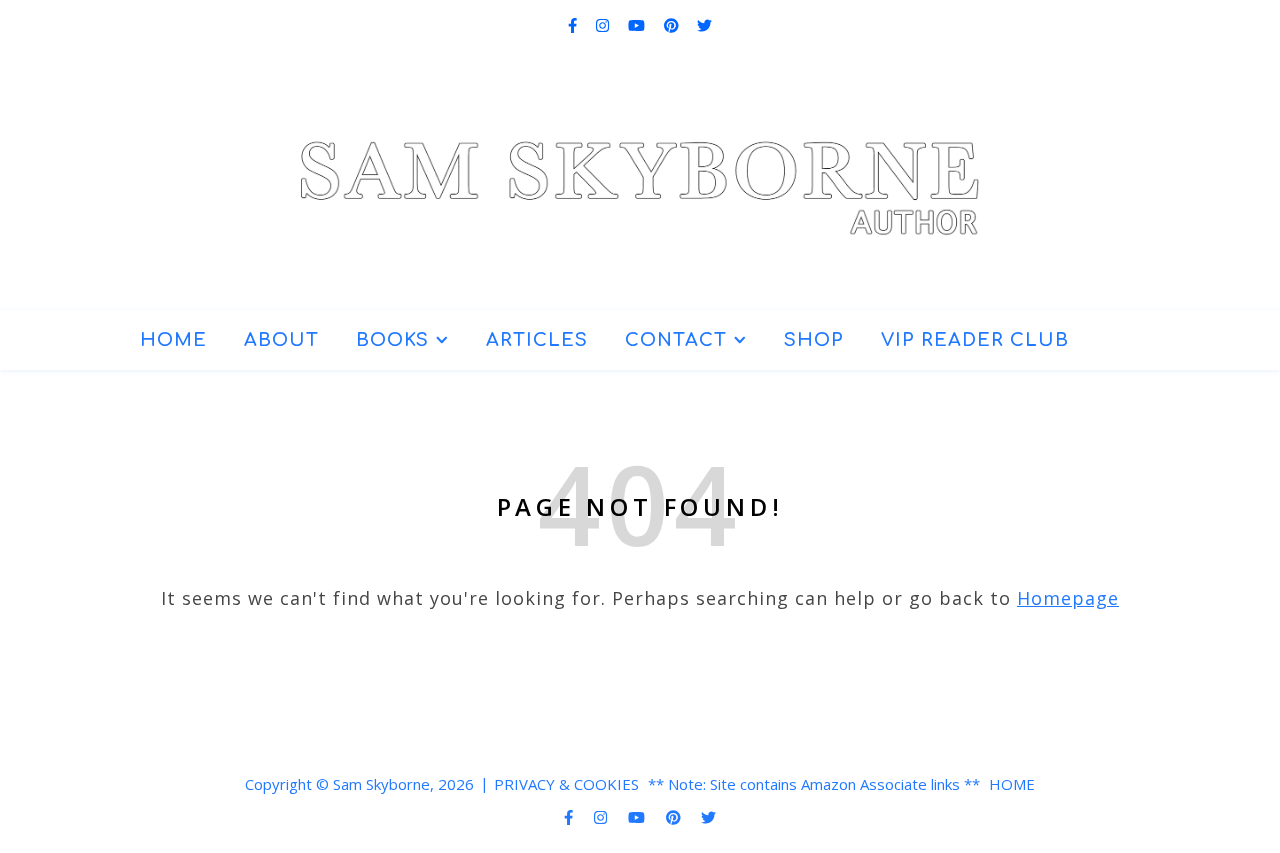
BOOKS (392, 340)
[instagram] (604, 25)
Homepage (1068, 598)
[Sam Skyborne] (640, 172)
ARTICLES (537, 340)
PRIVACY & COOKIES (566, 784)
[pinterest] (673, 25)
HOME (173, 340)
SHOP (814, 340)
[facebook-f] (574, 25)
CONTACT (676, 340)
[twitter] (704, 25)
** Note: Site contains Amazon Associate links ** (814, 784)
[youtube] (638, 25)
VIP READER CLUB (975, 340)
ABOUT (281, 340)
